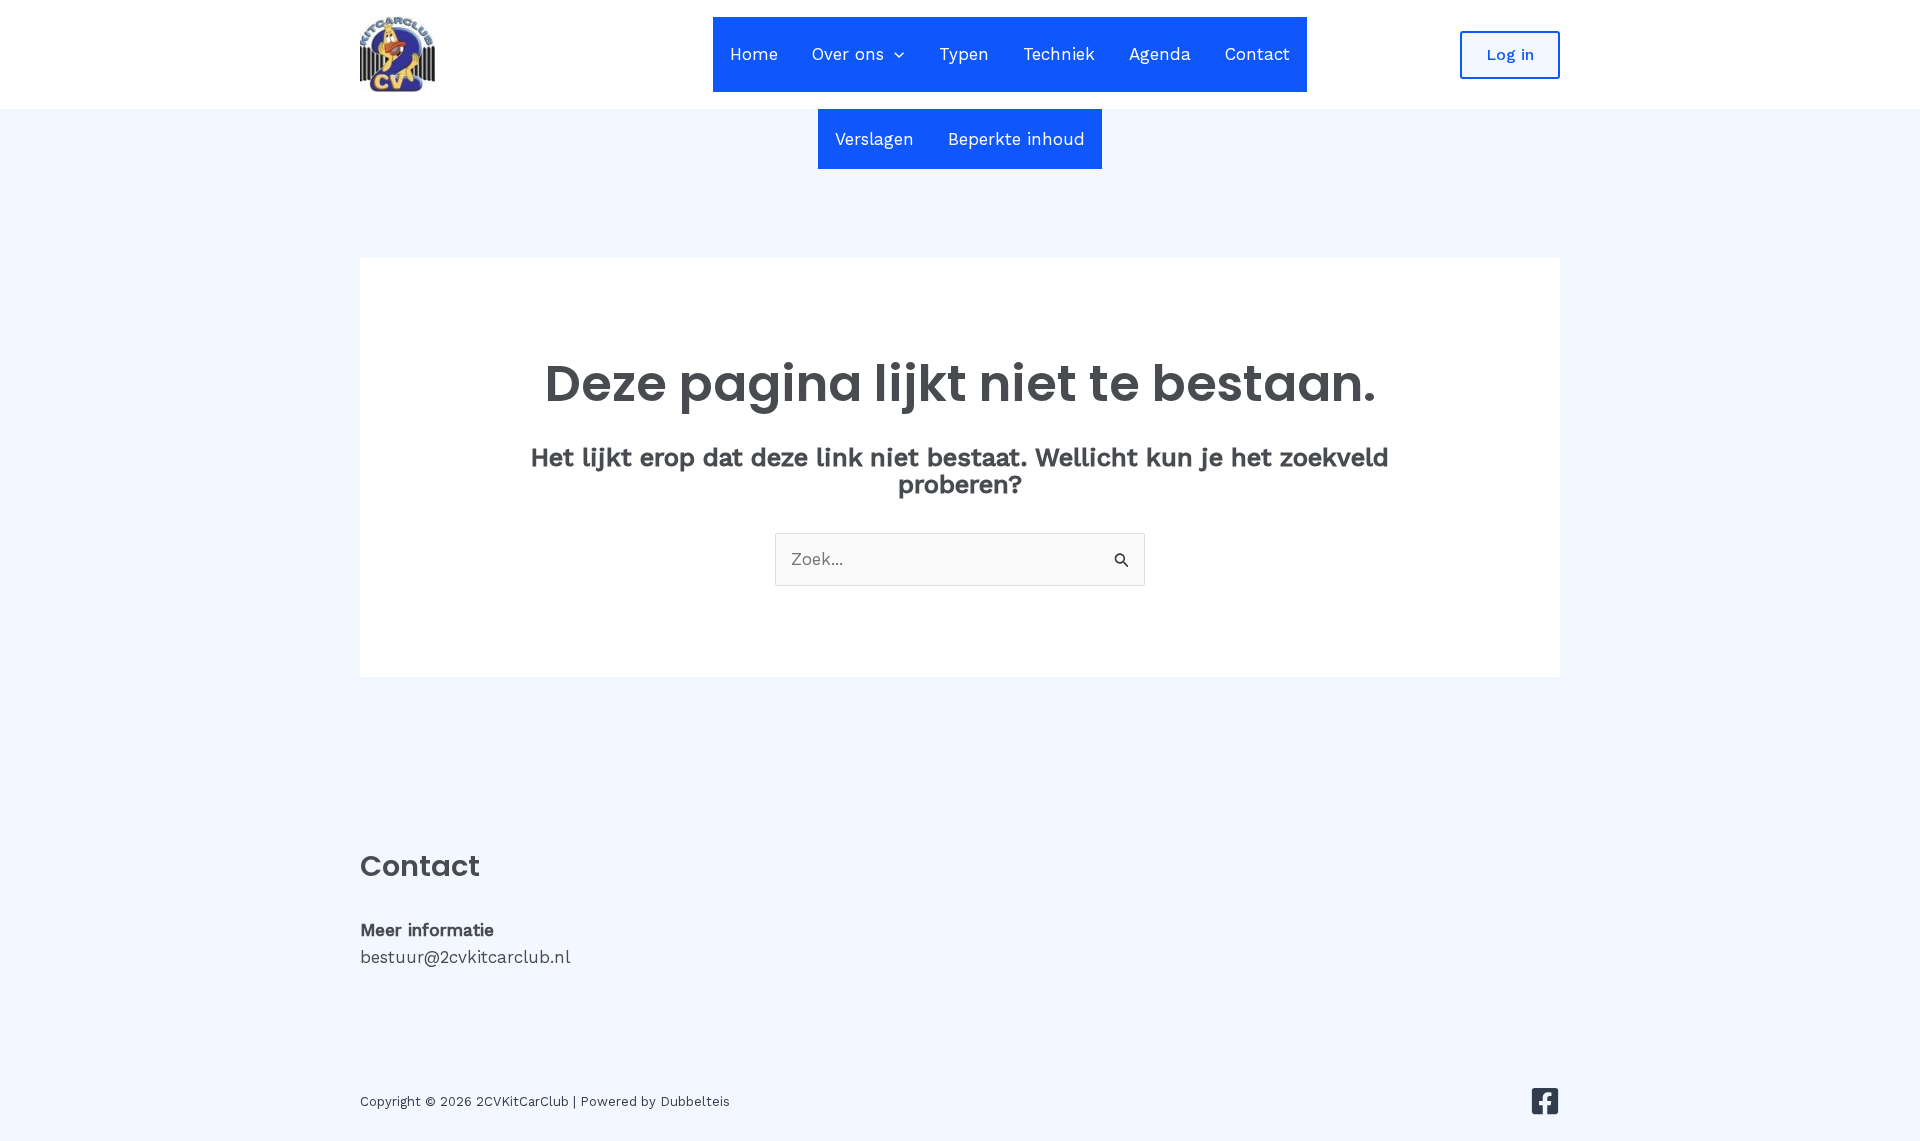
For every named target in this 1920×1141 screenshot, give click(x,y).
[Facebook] (1545, 1101)
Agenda (1160, 54)
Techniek (1059, 54)
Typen (964, 54)
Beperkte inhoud (1016, 139)
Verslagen (874, 139)
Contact (1257, 54)
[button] (894, 54)
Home (754, 54)
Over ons (848, 54)
